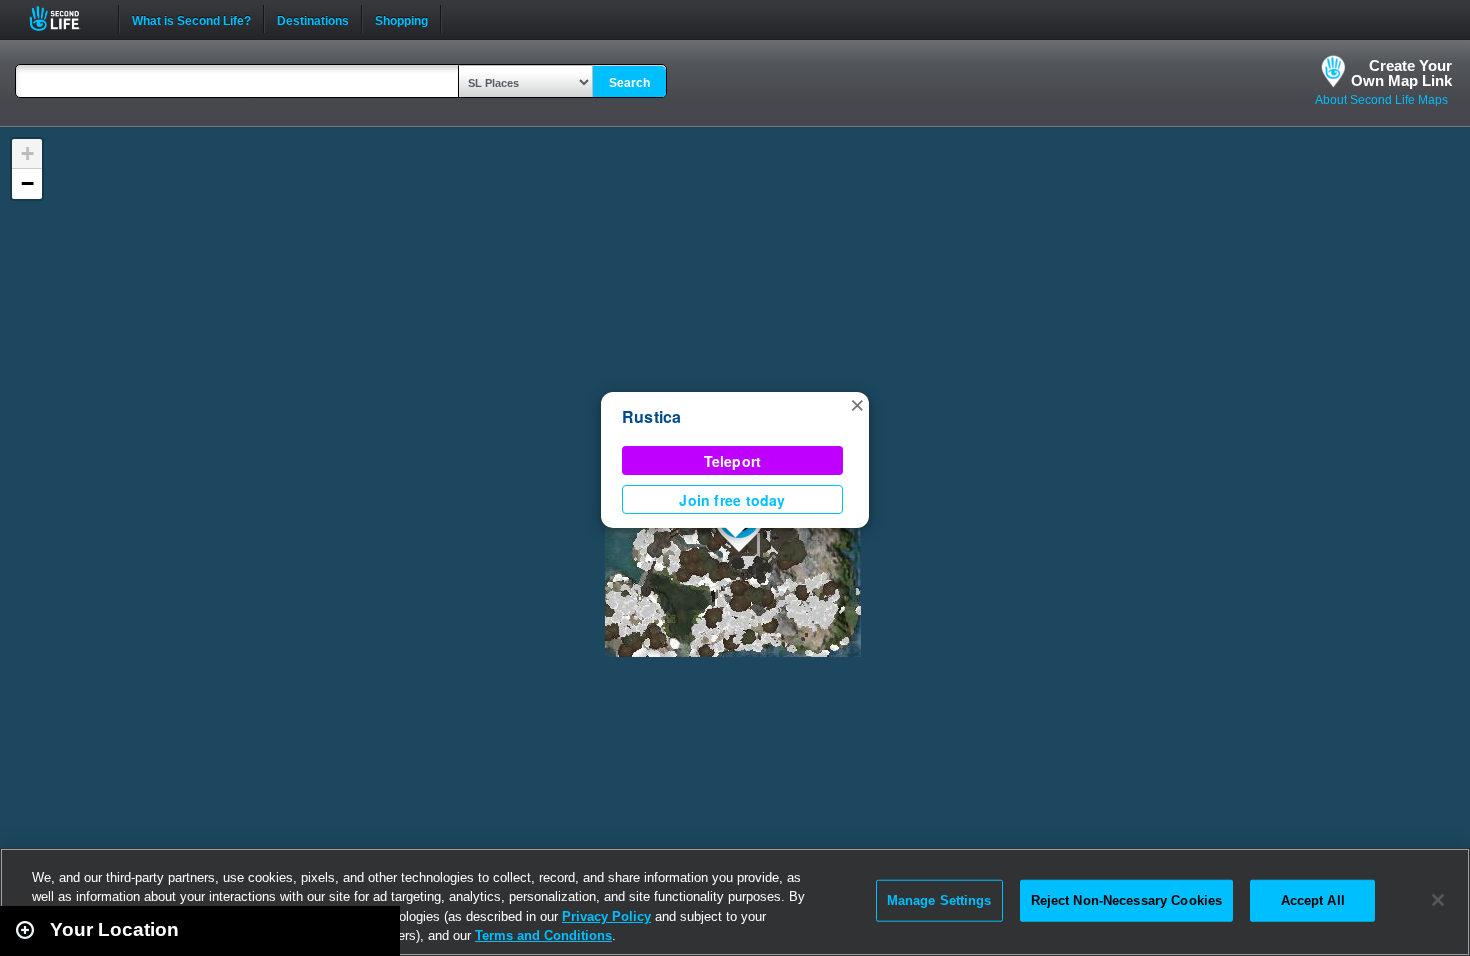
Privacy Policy (606, 916)
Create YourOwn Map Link (1401, 73)
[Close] (1438, 900)
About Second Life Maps (1381, 100)
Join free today (732, 500)
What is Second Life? (191, 19)
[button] (857, 404)
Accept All (1313, 900)
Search (629, 83)
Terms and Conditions (543, 935)
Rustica (652, 416)
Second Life (65, 18)
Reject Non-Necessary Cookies (1127, 900)
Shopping (401, 19)
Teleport (733, 461)
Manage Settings (939, 900)
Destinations (313, 19)
